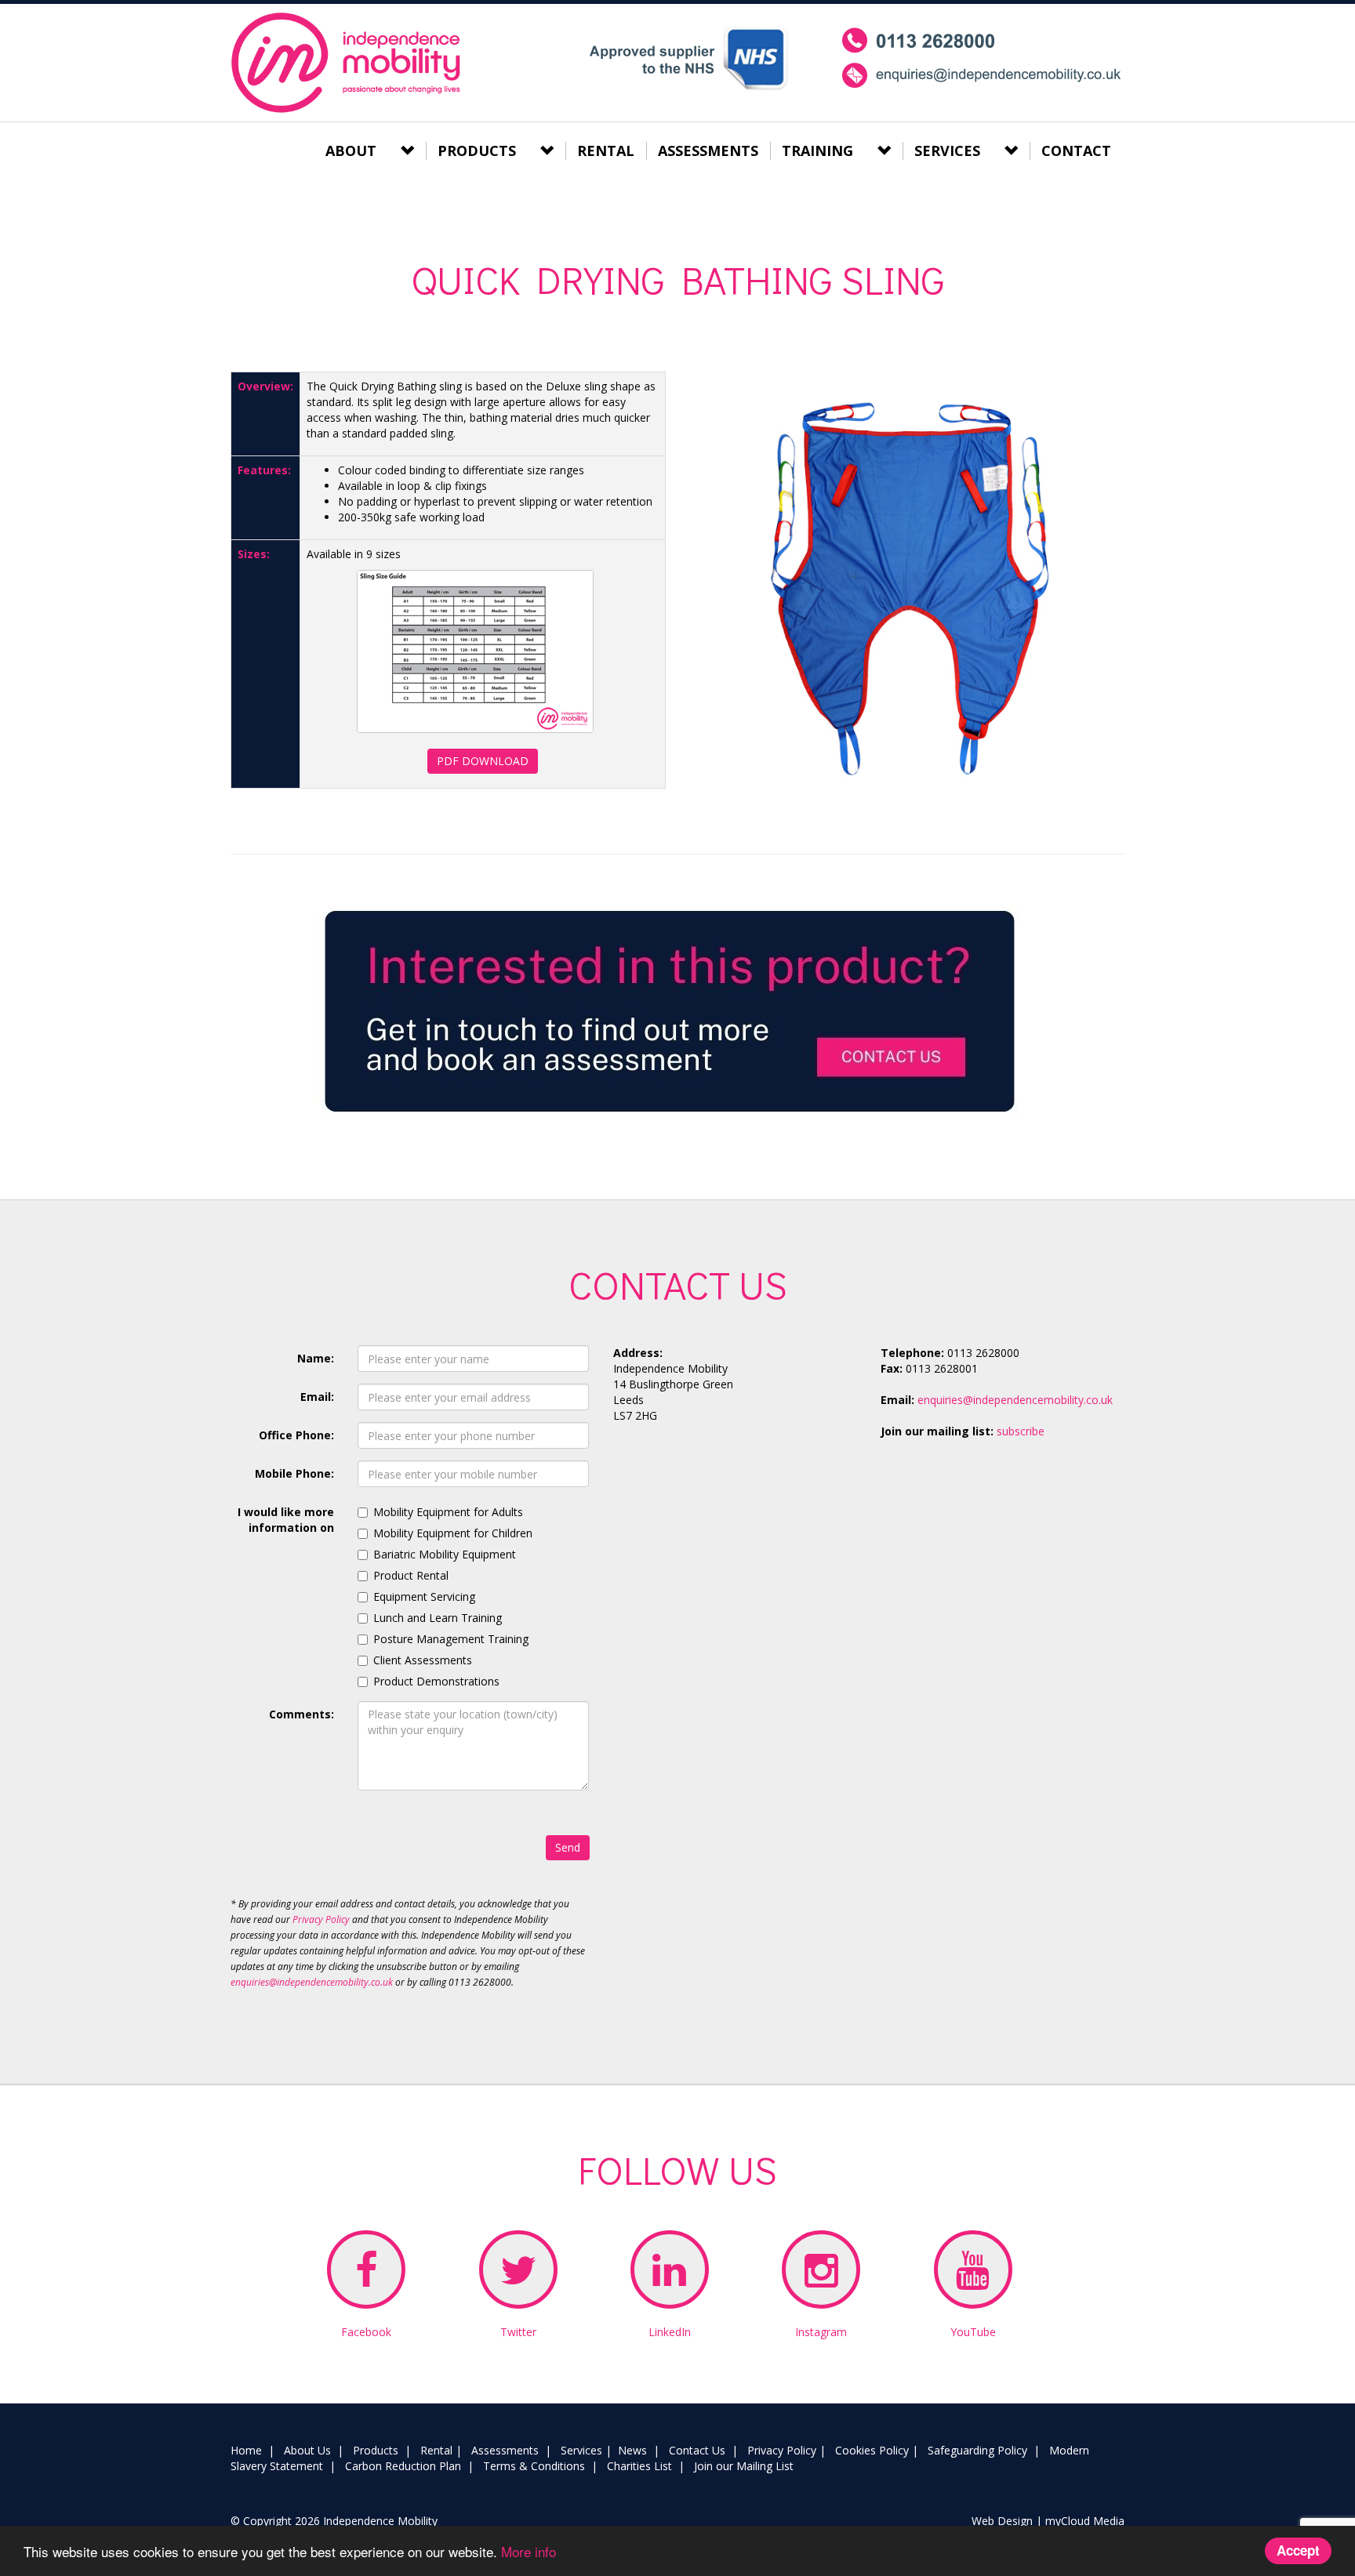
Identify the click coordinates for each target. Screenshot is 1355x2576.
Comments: (302, 1714)
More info (529, 2551)
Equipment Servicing (424, 1596)
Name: (316, 1358)
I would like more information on (286, 1520)
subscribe (1021, 1431)
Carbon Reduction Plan (403, 2466)
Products (376, 2450)
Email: (317, 1397)
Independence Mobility (348, 63)
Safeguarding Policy (977, 2450)
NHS (688, 58)
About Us (307, 2450)
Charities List (639, 2466)
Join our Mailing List (744, 2466)
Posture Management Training (451, 1639)
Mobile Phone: (294, 1473)
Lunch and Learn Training (438, 1618)
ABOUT (351, 151)
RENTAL (606, 151)
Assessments (505, 2450)
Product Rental (411, 1575)
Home (246, 2450)
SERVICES (947, 151)
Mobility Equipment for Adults (448, 1512)
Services (581, 2450)
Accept (1298, 2550)
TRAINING (817, 151)
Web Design (1002, 2521)
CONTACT (1076, 151)
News (632, 2450)
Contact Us (697, 2450)
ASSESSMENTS (708, 151)
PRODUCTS (477, 151)
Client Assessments (423, 1660)
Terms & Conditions (534, 2466)
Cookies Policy (872, 2450)
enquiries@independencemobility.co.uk (312, 1982)
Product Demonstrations (436, 1681)
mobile (982, 58)
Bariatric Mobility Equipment (445, 1554)
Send (568, 1847)
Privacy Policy (321, 1919)
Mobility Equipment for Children (453, 1533)
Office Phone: (296, 1435)
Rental (436, 2450)
